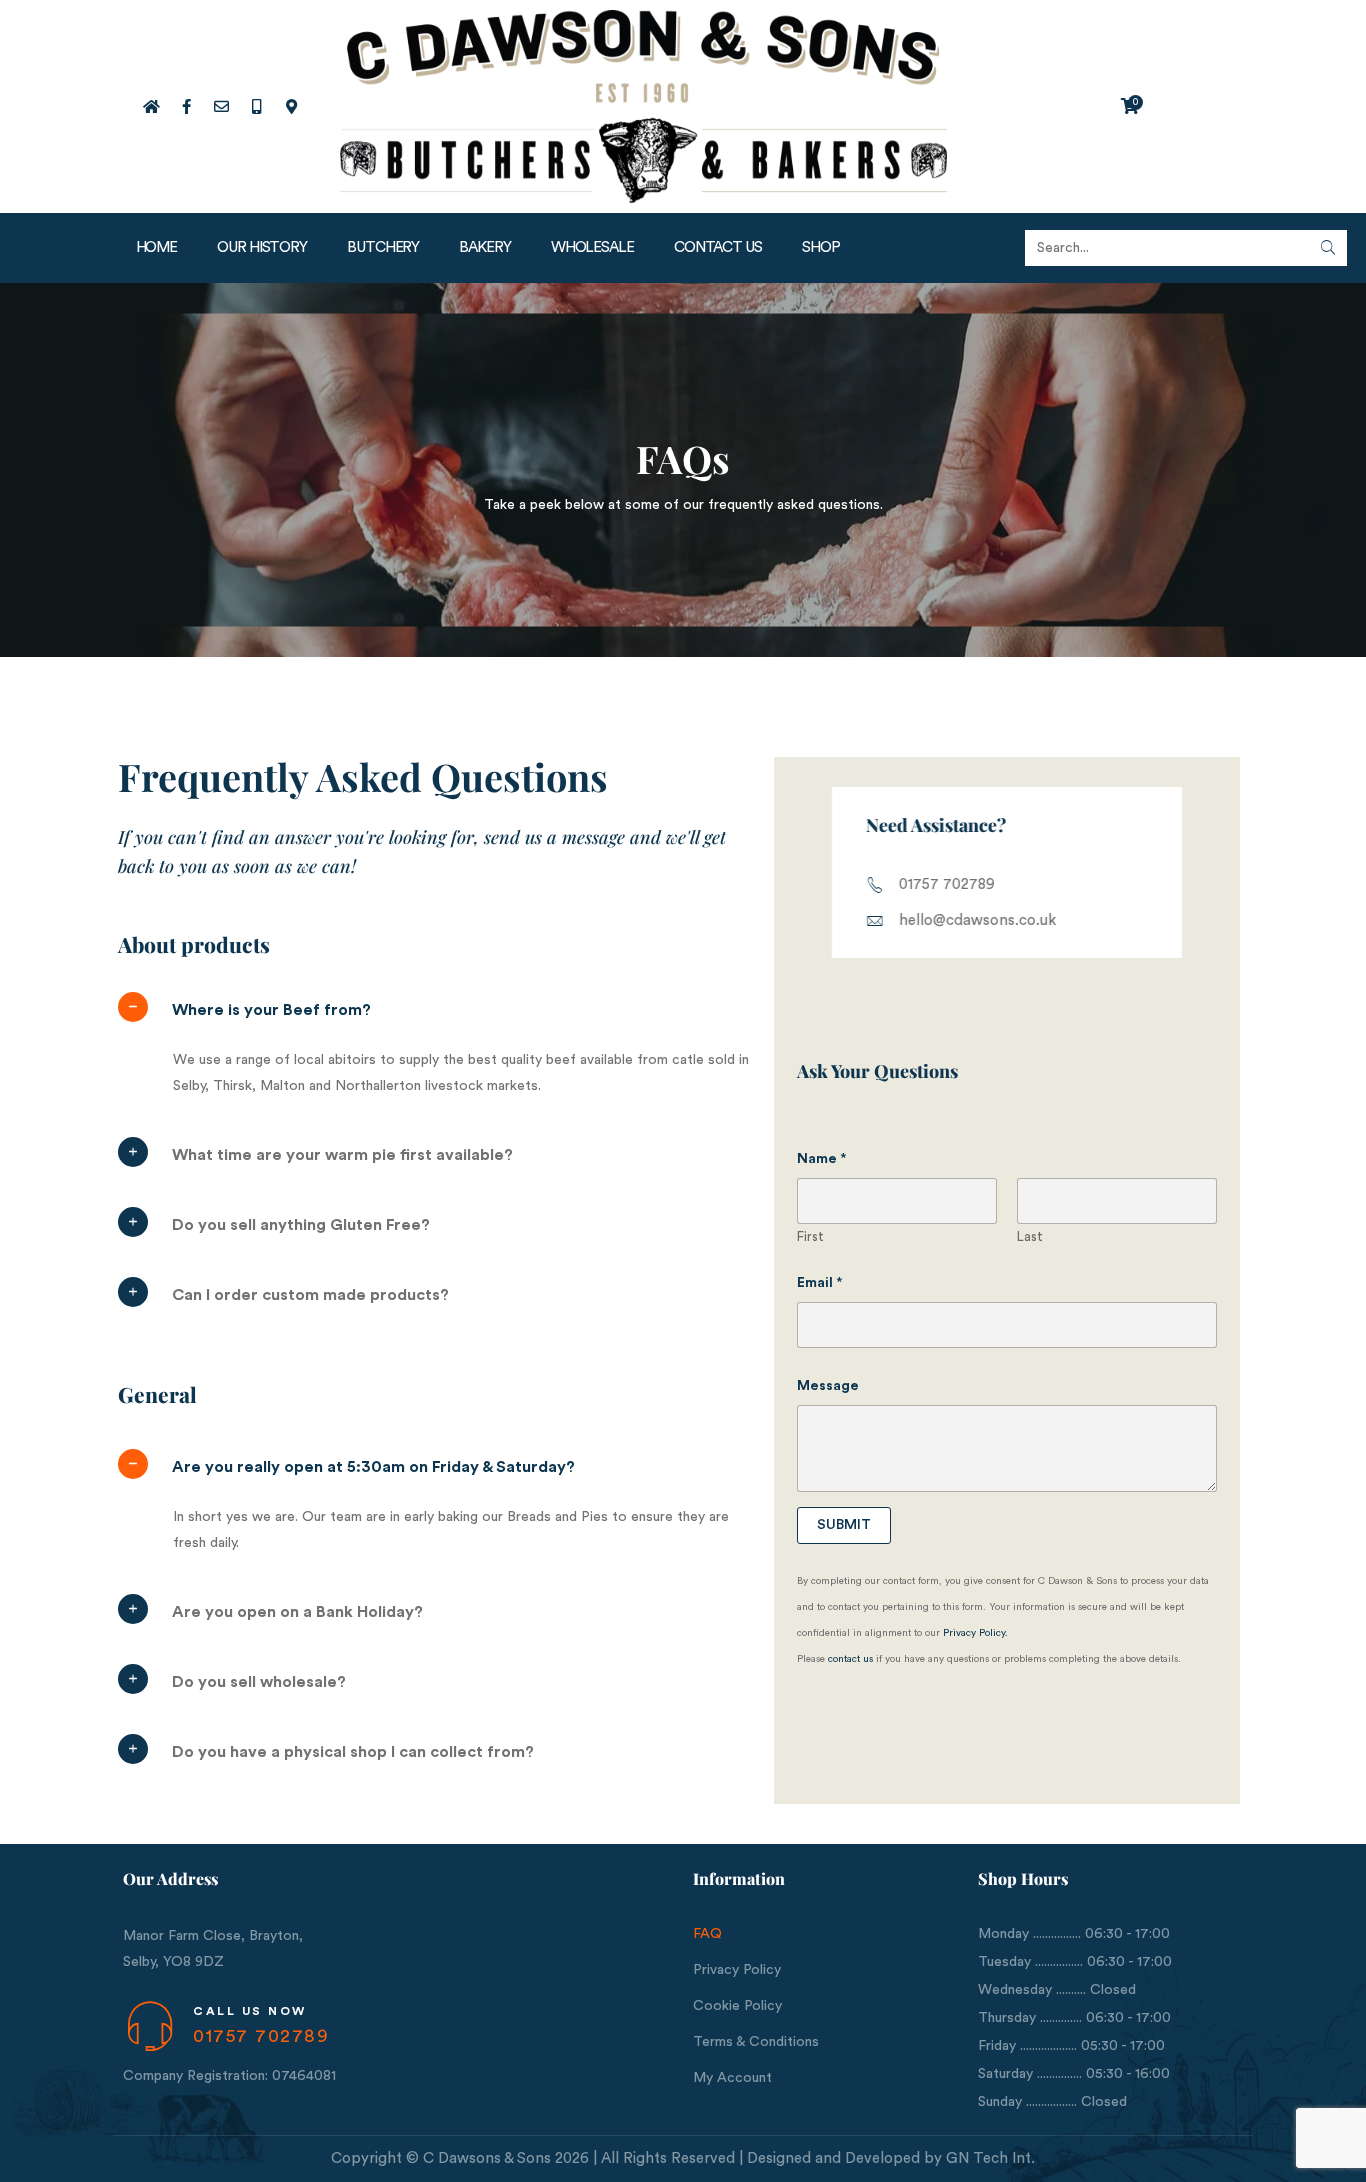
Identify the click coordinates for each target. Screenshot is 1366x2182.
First (810, 1236)
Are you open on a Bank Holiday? (297, 1612)
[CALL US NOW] (149, 2026)
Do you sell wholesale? (259, 1682)
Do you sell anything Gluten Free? (301, 1225)
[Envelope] (221, 106)
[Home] (151, 106)
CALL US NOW (250, 2011)
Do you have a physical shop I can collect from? (353, 1752)
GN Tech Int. (990, 2158)
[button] (441, 1010)
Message (828, 1386)
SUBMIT (844, 1525)
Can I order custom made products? (310, 1295)
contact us (850, 1659)
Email (820, 1283)
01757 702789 (261, 2036)
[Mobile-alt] (256, 106)
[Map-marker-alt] (291, 106)
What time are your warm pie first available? (342, 1155)
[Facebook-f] (186, 106)
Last (1030, 1236)
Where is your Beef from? (271, 1010)
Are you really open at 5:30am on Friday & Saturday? (373, 1467)
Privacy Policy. (975, 1633)
